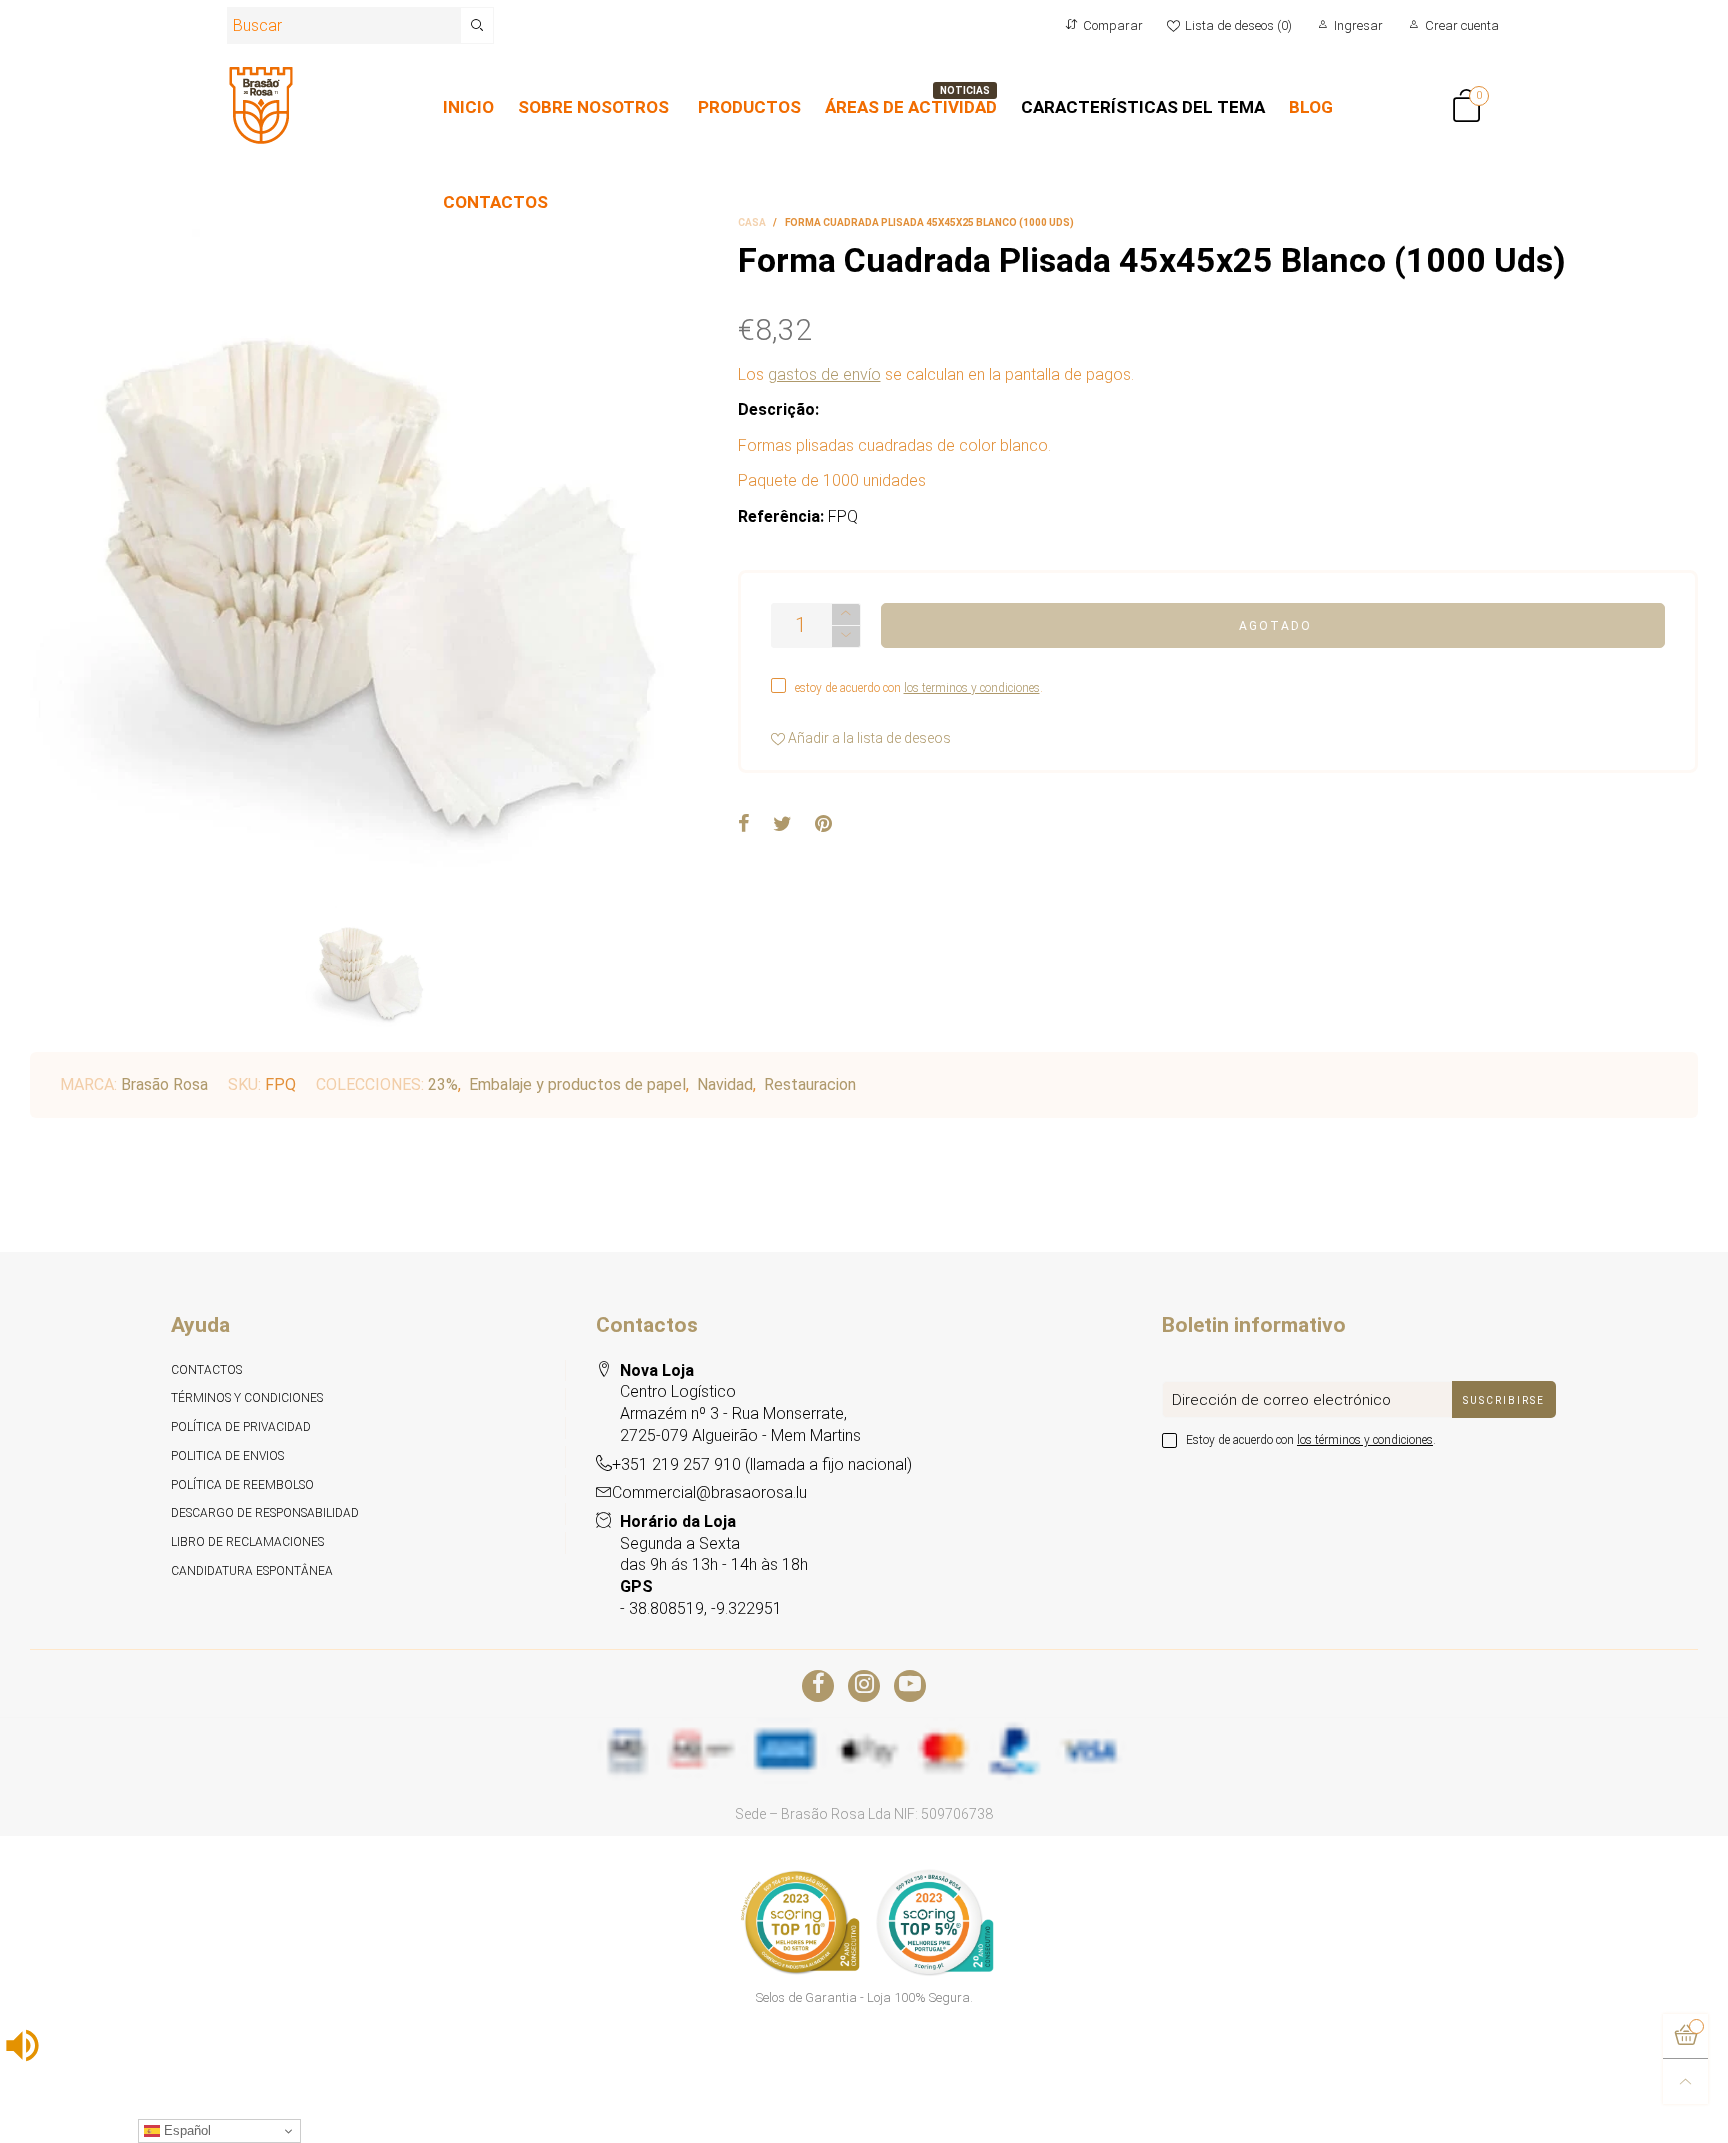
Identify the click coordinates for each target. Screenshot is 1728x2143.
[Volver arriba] (1685, 2081)
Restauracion (810, 1084)
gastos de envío (824, 374)
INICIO (468, 107)
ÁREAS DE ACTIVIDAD (911, 107)
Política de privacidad (241, 1427)
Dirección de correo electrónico (1281, 1400)
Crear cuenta (1462, 25)
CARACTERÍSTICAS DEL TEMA (1143, 107)
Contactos (206, 1370)
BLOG (1311, 107)
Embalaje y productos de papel (577, 1084)
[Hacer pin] (823, 825)
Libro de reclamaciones (247, 1542)
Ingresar (1358, 25)
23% (443, 1084)
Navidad (725, 1084)
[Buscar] (477, 25)
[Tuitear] (782, 825)
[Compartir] (744, 825)
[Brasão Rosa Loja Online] (261, 105)
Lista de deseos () (1238, 25)
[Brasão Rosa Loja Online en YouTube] (910, 1686)
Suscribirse (1504, 1400)
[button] (846, 636)
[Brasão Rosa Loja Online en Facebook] (818, 1686)
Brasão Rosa (164, 1084)
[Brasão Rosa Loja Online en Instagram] (864, 1686)
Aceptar (1638, 2115)
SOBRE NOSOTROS (593, 107)
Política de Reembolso (242, 1485)
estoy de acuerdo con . (919, 688)
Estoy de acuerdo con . (1311, 1440)
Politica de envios (227, 1456)
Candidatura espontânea (252, 1571)
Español (185, 2130)
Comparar (1113, 25)
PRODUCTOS (749, 107)
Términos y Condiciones (247, 1398)
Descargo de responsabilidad (265, 1513)
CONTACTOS (495, 202)
